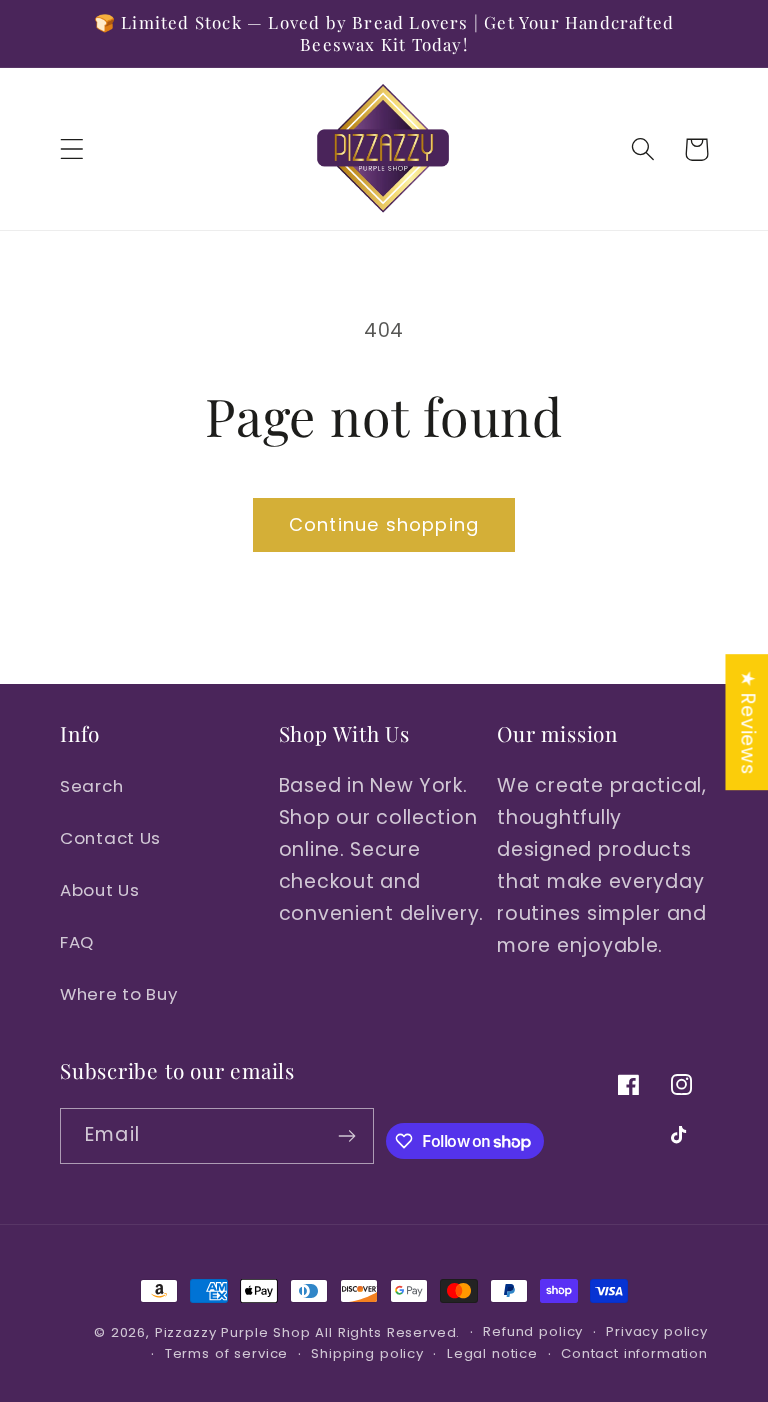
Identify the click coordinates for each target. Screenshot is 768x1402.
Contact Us (110, 838)
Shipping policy (367, 1353)
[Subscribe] (347, 1136)
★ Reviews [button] (747, 722)
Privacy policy (657, 1331)
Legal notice (492, 1353)
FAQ (77, 942)
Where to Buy (119, 994)
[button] (72, 149)
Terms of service (226, 1353)
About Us (100, 890)
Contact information (634, 1353)
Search (91, 786)
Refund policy (533, 1331)
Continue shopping (384, 524)
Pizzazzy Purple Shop (233, 1332)
